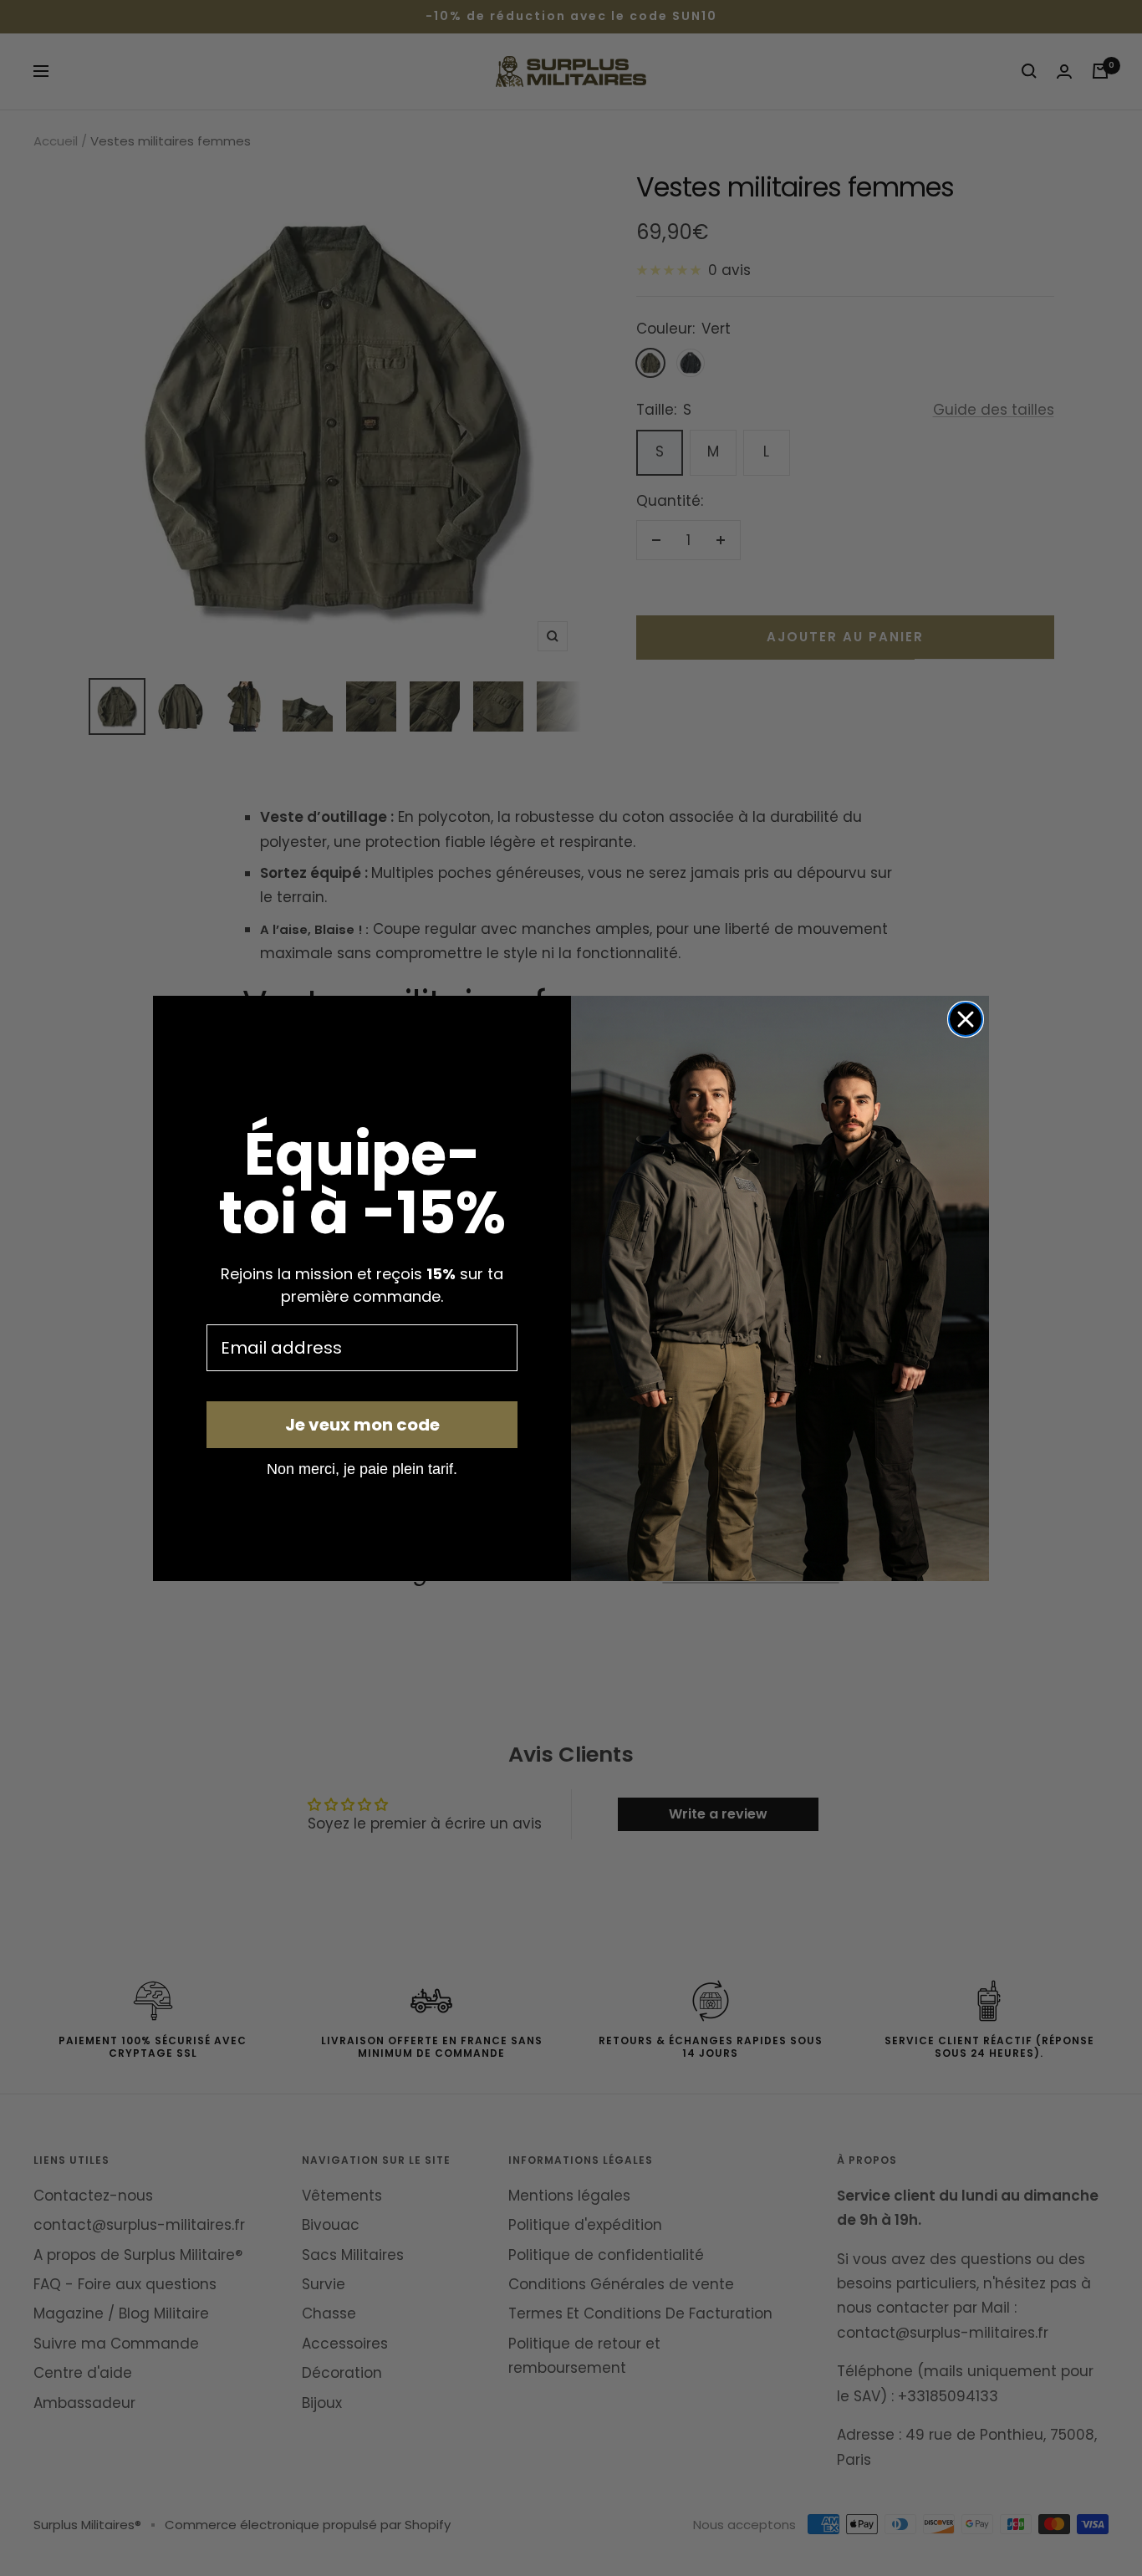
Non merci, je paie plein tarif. (362, 1468)
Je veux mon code (362, 1425)
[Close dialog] (966, 1019)
